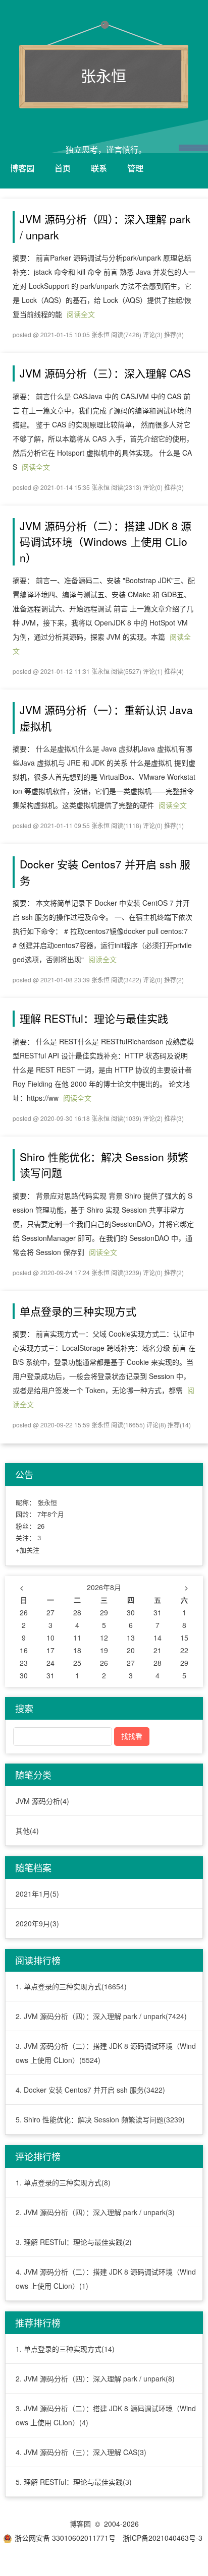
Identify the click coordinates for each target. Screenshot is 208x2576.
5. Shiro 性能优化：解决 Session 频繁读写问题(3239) (100, 2119)
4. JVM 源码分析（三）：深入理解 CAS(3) (81, 2452)
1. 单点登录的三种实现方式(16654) (71, 1986)
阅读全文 (81, 314)
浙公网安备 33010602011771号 (65, 2538)
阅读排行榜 (38, 1960)
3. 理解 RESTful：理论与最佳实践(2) (74, 2242)
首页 (63, 168)
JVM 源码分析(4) (42, 1801)
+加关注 (28, 1550)
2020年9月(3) (37, 1923)
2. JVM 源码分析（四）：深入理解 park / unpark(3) (95, 2212)
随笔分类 (33, 1775)
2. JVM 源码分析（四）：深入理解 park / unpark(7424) (101, 2016)
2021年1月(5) (37, 1894)
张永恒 (103, 75)
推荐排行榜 (38, 2322)
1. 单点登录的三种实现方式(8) (63, 2182)
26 (41, 1526)
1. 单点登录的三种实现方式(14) (65, 2349)
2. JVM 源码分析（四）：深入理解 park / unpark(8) (95, 2378)
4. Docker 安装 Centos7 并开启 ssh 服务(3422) (90, 2090)
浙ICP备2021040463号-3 (163, 2538)
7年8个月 (51, 1514)
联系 (99, 168)
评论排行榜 (38, 2156)
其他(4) (27, 1831)
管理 (135, 168)
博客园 (22, 168)
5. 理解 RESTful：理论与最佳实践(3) (74, 2482)
